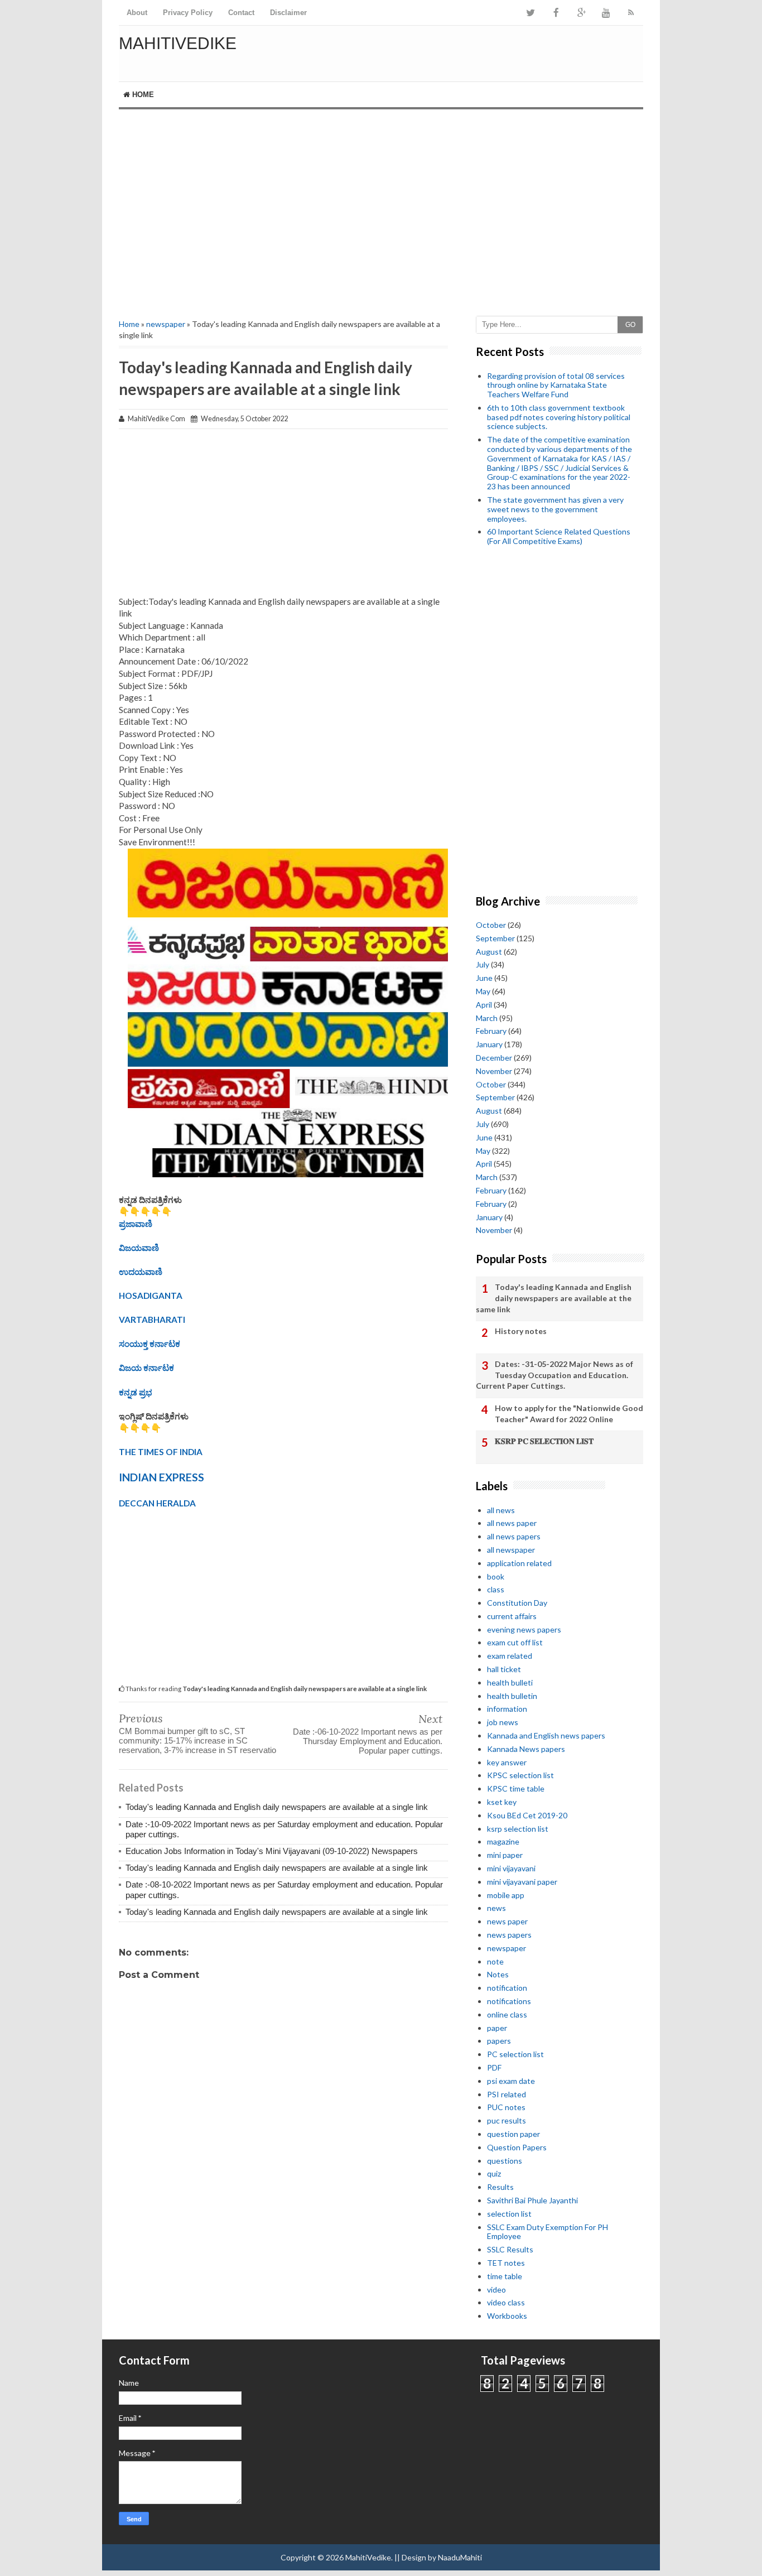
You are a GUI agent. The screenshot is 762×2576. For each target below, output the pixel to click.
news (496, 1908)
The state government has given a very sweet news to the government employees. (555, 509)
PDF (494, 2067)
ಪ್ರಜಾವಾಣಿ (136, 1224)
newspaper (166, 324)
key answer (507, 1762)
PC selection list (515, 2054)
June (484, 978)
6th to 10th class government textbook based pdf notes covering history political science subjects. (559, 417)
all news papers (514, 1536)
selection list (509, 2214)
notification (507, 1988)
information (507, 1709)
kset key (502, 1802)
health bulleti (510, 1682)
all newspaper (511, 1550)
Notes (498, 1974)
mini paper (505, 1855)
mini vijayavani (511, 1868)
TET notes (506, 2263)
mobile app (506, 1895)
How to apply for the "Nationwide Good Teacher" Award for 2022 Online (569, 1414)
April (484, 1005)
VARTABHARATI (152, 1320)
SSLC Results (510, 2249)
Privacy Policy (188, 13)
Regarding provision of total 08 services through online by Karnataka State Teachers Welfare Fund (556, 385)
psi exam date (511, 2081)
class (496, 1589)
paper (497, 2028)
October (491, 925)
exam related (510, 1656)
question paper (513, 2134)
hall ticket (504, 1669)
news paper (507, 1921)
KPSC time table (516, 1788)
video (496, 2289)
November (494, 1071)
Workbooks (507, 2316)
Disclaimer (288, 13)
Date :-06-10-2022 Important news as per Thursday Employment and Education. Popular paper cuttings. (368, 1741)
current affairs (512, 1616)
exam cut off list (515, 1642)
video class (506, 2302)
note (495, 1961)
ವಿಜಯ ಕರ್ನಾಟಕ (146, 1368)
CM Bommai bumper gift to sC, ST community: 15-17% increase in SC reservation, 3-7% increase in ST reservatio (197, 1740)
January (489, 1044)
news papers (509, 1935)
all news (501, 1510)
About (137, 13)
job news (503, 1722)
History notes (521, 1331)
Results (500, 2187)
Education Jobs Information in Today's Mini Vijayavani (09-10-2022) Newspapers (272, 1851)
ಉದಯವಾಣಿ (141, 1272)
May (483, 991)
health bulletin (512, 1696)
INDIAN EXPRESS (161, 1477)
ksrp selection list (518, 1829)
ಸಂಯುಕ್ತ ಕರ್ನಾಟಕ (149, 1344)
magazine (503, 1841)
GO (630, 325)
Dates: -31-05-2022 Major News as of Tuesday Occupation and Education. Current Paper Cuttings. (554, 1375)
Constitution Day (517, 1603)
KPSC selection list (520, 1775)
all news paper (512, 1523)
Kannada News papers (526, 1749)
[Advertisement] (381, 204)
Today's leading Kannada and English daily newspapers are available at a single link (277, 1807)
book (496, 1576)
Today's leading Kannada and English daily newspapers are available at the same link (554, 1298)
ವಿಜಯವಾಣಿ (139, 1248)
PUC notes (506, 2107)
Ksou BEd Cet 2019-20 (527, 1815)
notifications (509, 2001)
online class (507, 2014)
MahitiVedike (178, 43)
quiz (494, 2173)
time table (505, 2276)
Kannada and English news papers (546, 1735)
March (487, 1018)
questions (505, 2161)
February (491, 1031)
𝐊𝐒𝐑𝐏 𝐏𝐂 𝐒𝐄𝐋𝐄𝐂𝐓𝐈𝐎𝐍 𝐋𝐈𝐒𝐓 (544, 1441)
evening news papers (524, 1629)
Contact (241, 13)
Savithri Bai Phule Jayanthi (532, 2200)
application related (519, 1563)
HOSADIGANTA (151, 1296)
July (483, 964)
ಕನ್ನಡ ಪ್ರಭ (136, 1392)
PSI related (507, 2094)
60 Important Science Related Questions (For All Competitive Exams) (559, 536)
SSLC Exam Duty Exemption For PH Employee (548, 2232)
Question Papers (517, 2147)
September (495, 938)
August (489, 952)
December (494, 1058)
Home (142, 95)
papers (499, 2041)
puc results (507, 2120)
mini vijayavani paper (522, 1882)
